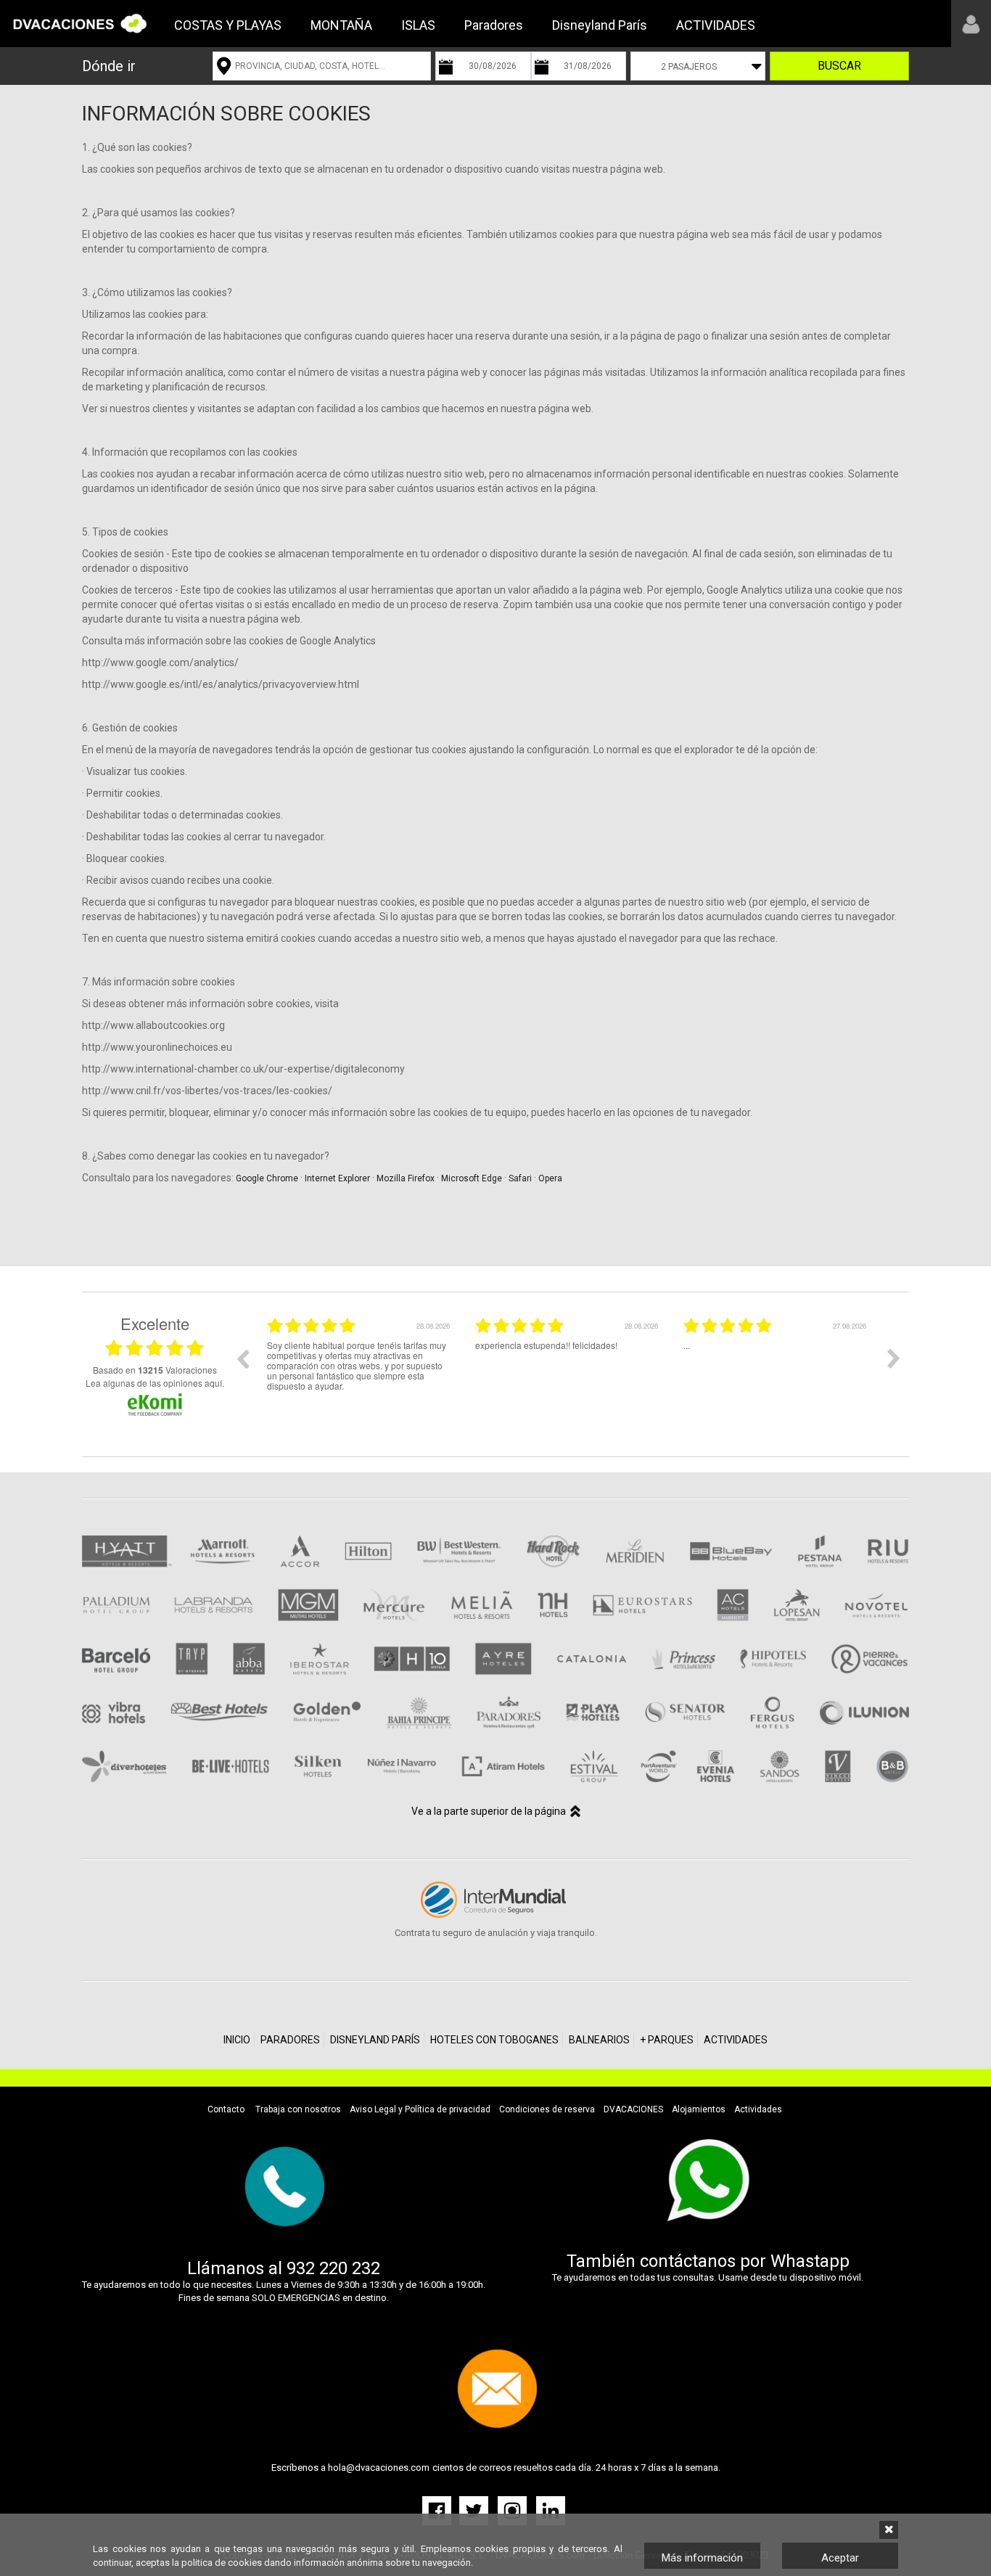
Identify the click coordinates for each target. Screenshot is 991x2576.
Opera (550, 1178)
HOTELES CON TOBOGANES (494, 2040)
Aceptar (840, 2558)
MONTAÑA (341, 25)
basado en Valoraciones (155, 1370)
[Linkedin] (551, 2510)
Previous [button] (242, 1358)
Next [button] (894, 1358)
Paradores (494, 25)
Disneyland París (600, 25)
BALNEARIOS (599, 2040)
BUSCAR (839, 66)
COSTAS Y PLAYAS (228, 25)
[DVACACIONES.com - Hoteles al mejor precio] (80, 23)
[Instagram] (513, 2510)
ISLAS (418, 25)
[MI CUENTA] (971, 24)
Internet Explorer (337, 1178)
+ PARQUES (667, 2040)
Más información (702, 2558)
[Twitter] (475, 2510)
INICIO (237, 2040)
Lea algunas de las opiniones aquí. (155, 1383)
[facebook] (439, 2510)
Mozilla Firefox (406, 1178)
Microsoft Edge (472, 1178)
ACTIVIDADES (716, 25)
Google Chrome (267, 1178)
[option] (360, 1369)
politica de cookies (222, 2563)
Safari (520, 1178)
